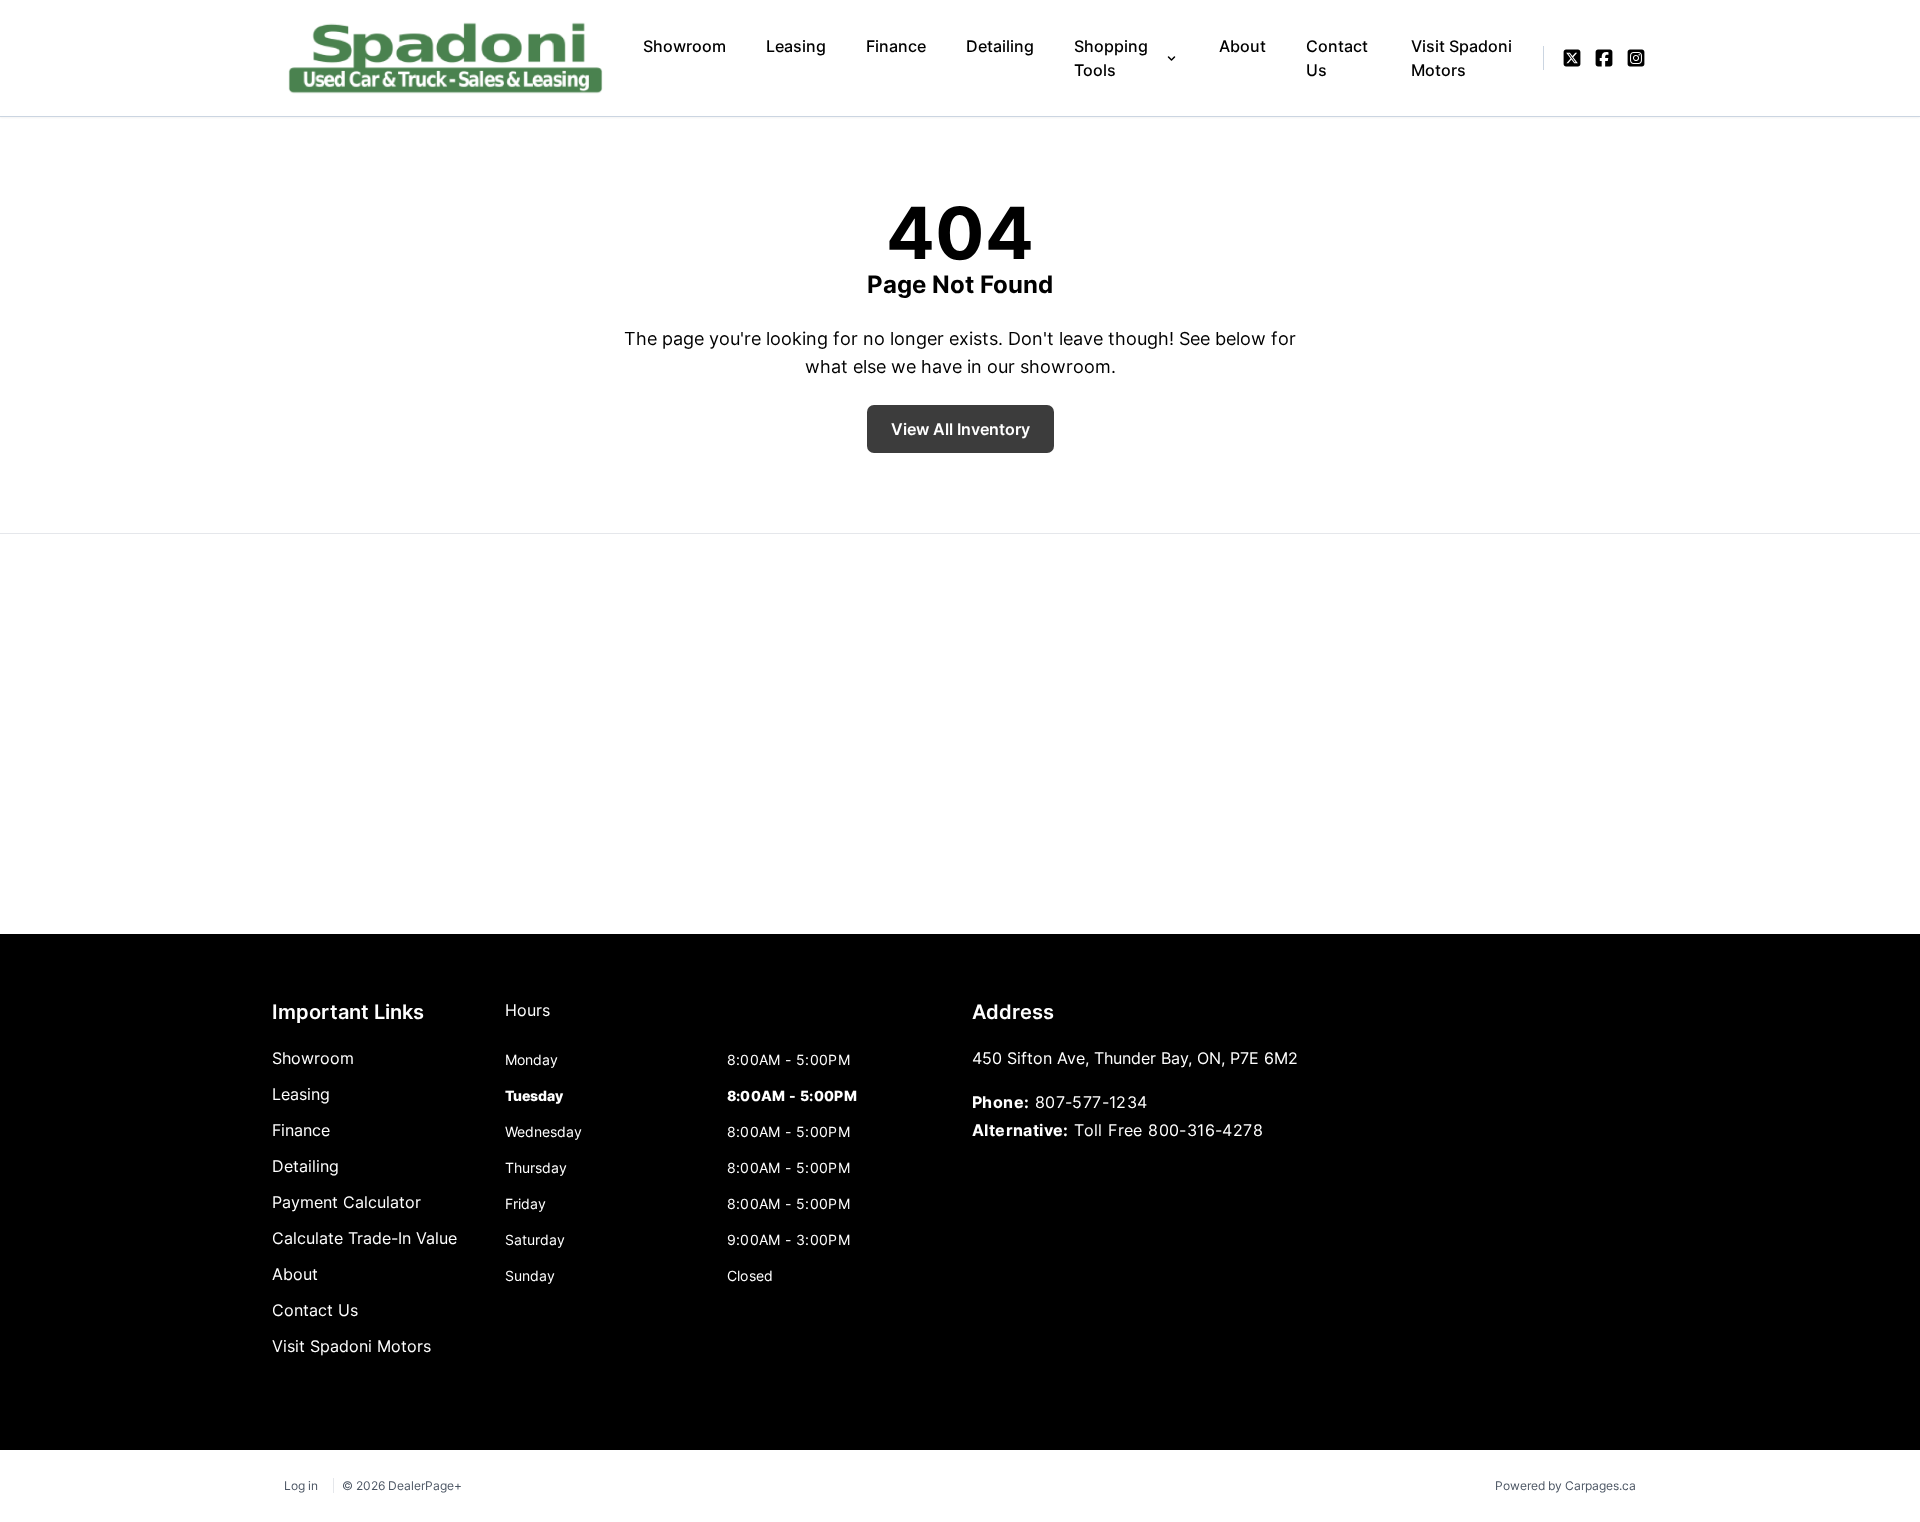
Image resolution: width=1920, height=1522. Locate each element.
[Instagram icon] (1636, 58)
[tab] (527, 1020)
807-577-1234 (1091, 1102)
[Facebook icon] (1604, 58)
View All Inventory (960, 429)
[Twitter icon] (1572, 58)
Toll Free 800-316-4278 (1168, 1130)
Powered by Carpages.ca (1565, 1485)
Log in (301, 1485)
